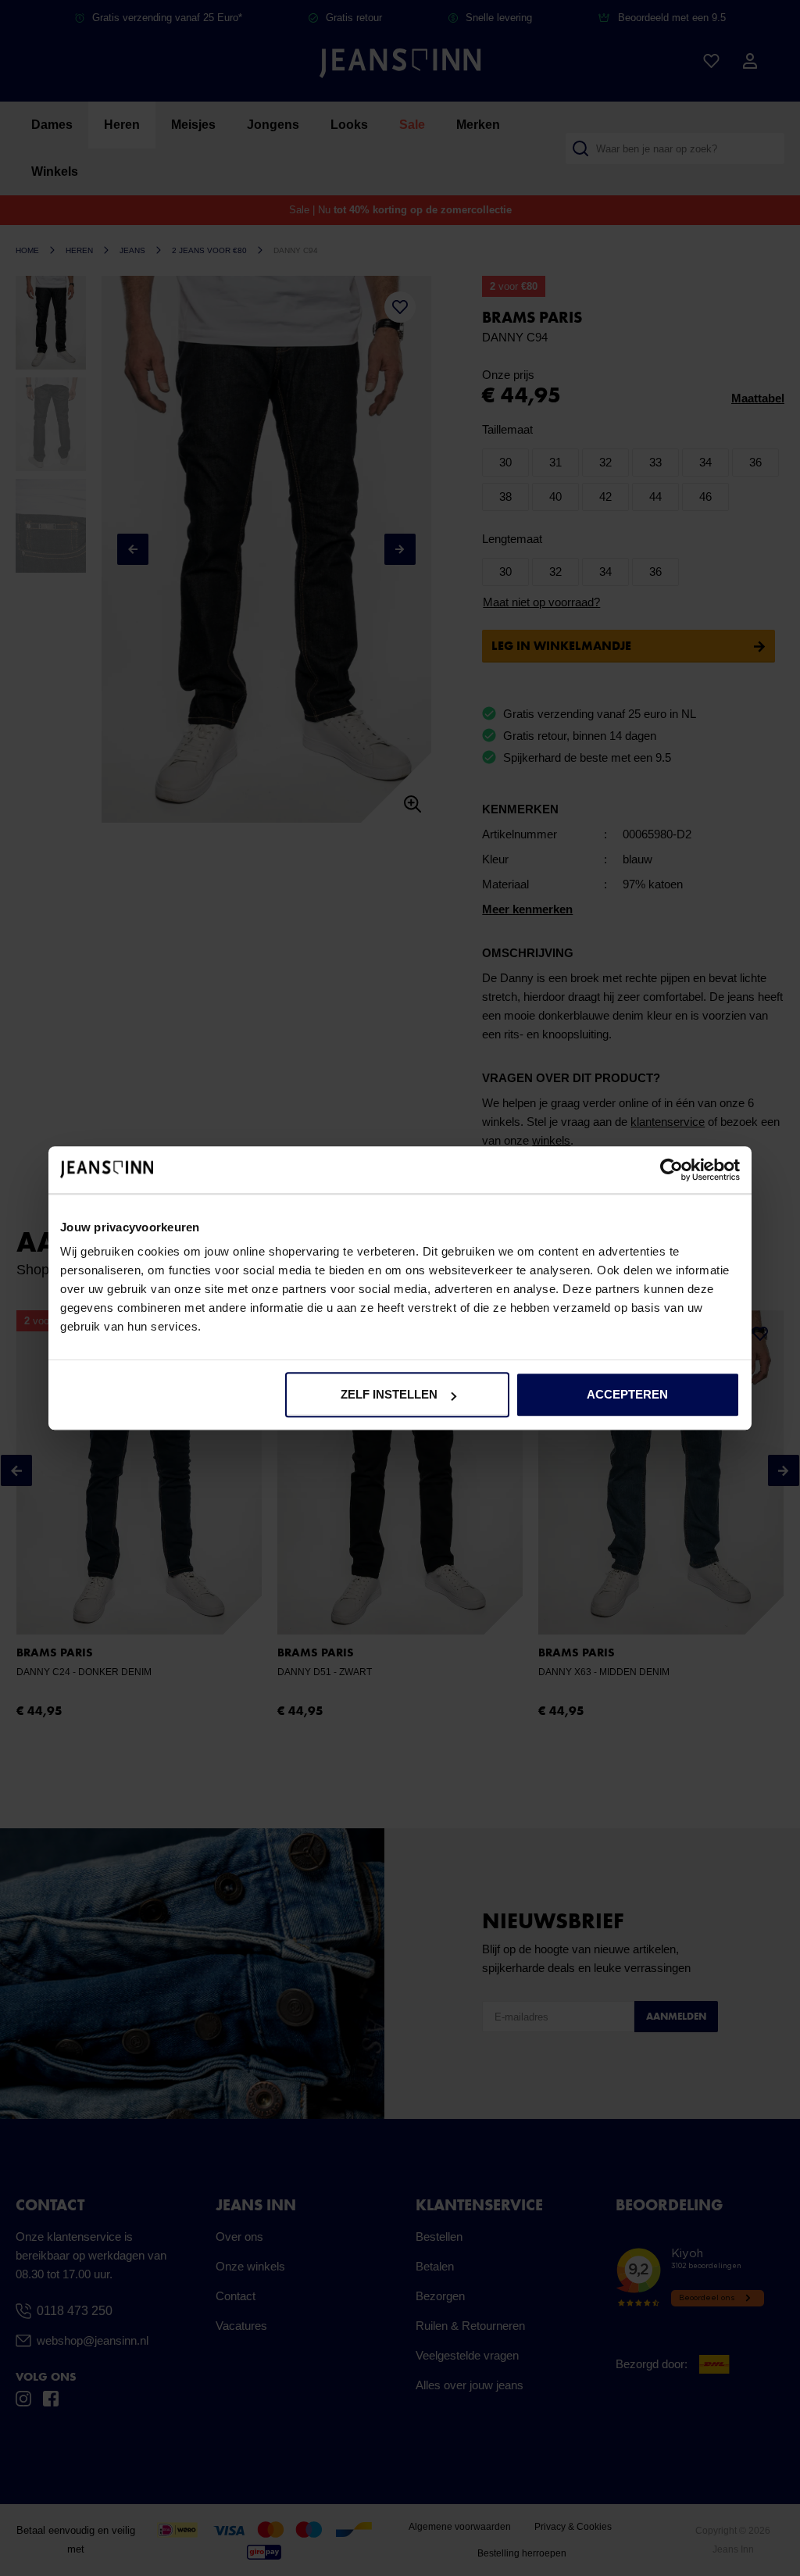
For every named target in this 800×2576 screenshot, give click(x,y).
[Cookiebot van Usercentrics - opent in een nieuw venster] (671, 1170)
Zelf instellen (389, 1394)
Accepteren (627, 1394)
